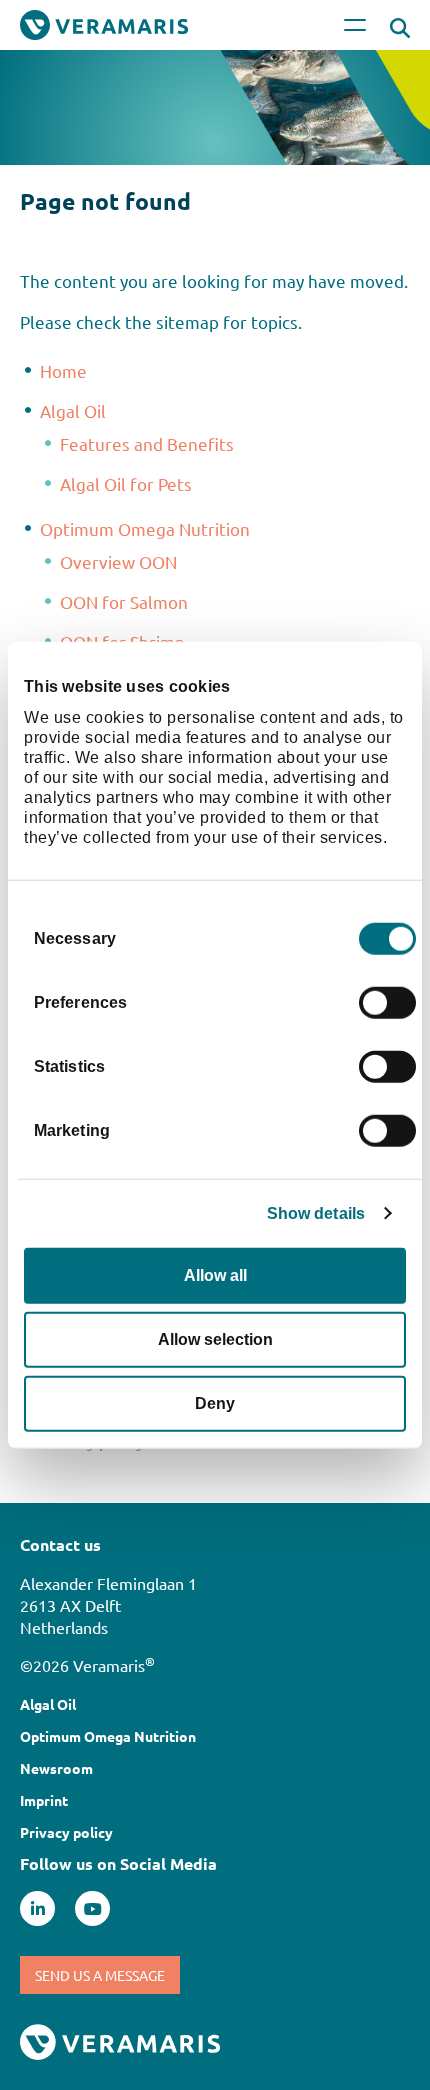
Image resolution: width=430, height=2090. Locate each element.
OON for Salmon (124, 601)
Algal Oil (73, 410)
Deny (215, 1402)
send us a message (100, 1975)
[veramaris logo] (120, 2039)
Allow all (215, 1274)
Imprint (44, 1800)
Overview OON (118, 561)
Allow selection (215, 1338)
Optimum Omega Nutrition (145, 528)
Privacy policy (66, 1832)
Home (63, 370)
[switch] (387, 1002)
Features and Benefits (147, 443)
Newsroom (56, 1768)
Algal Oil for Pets (126, 483)
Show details (316, 1212)
